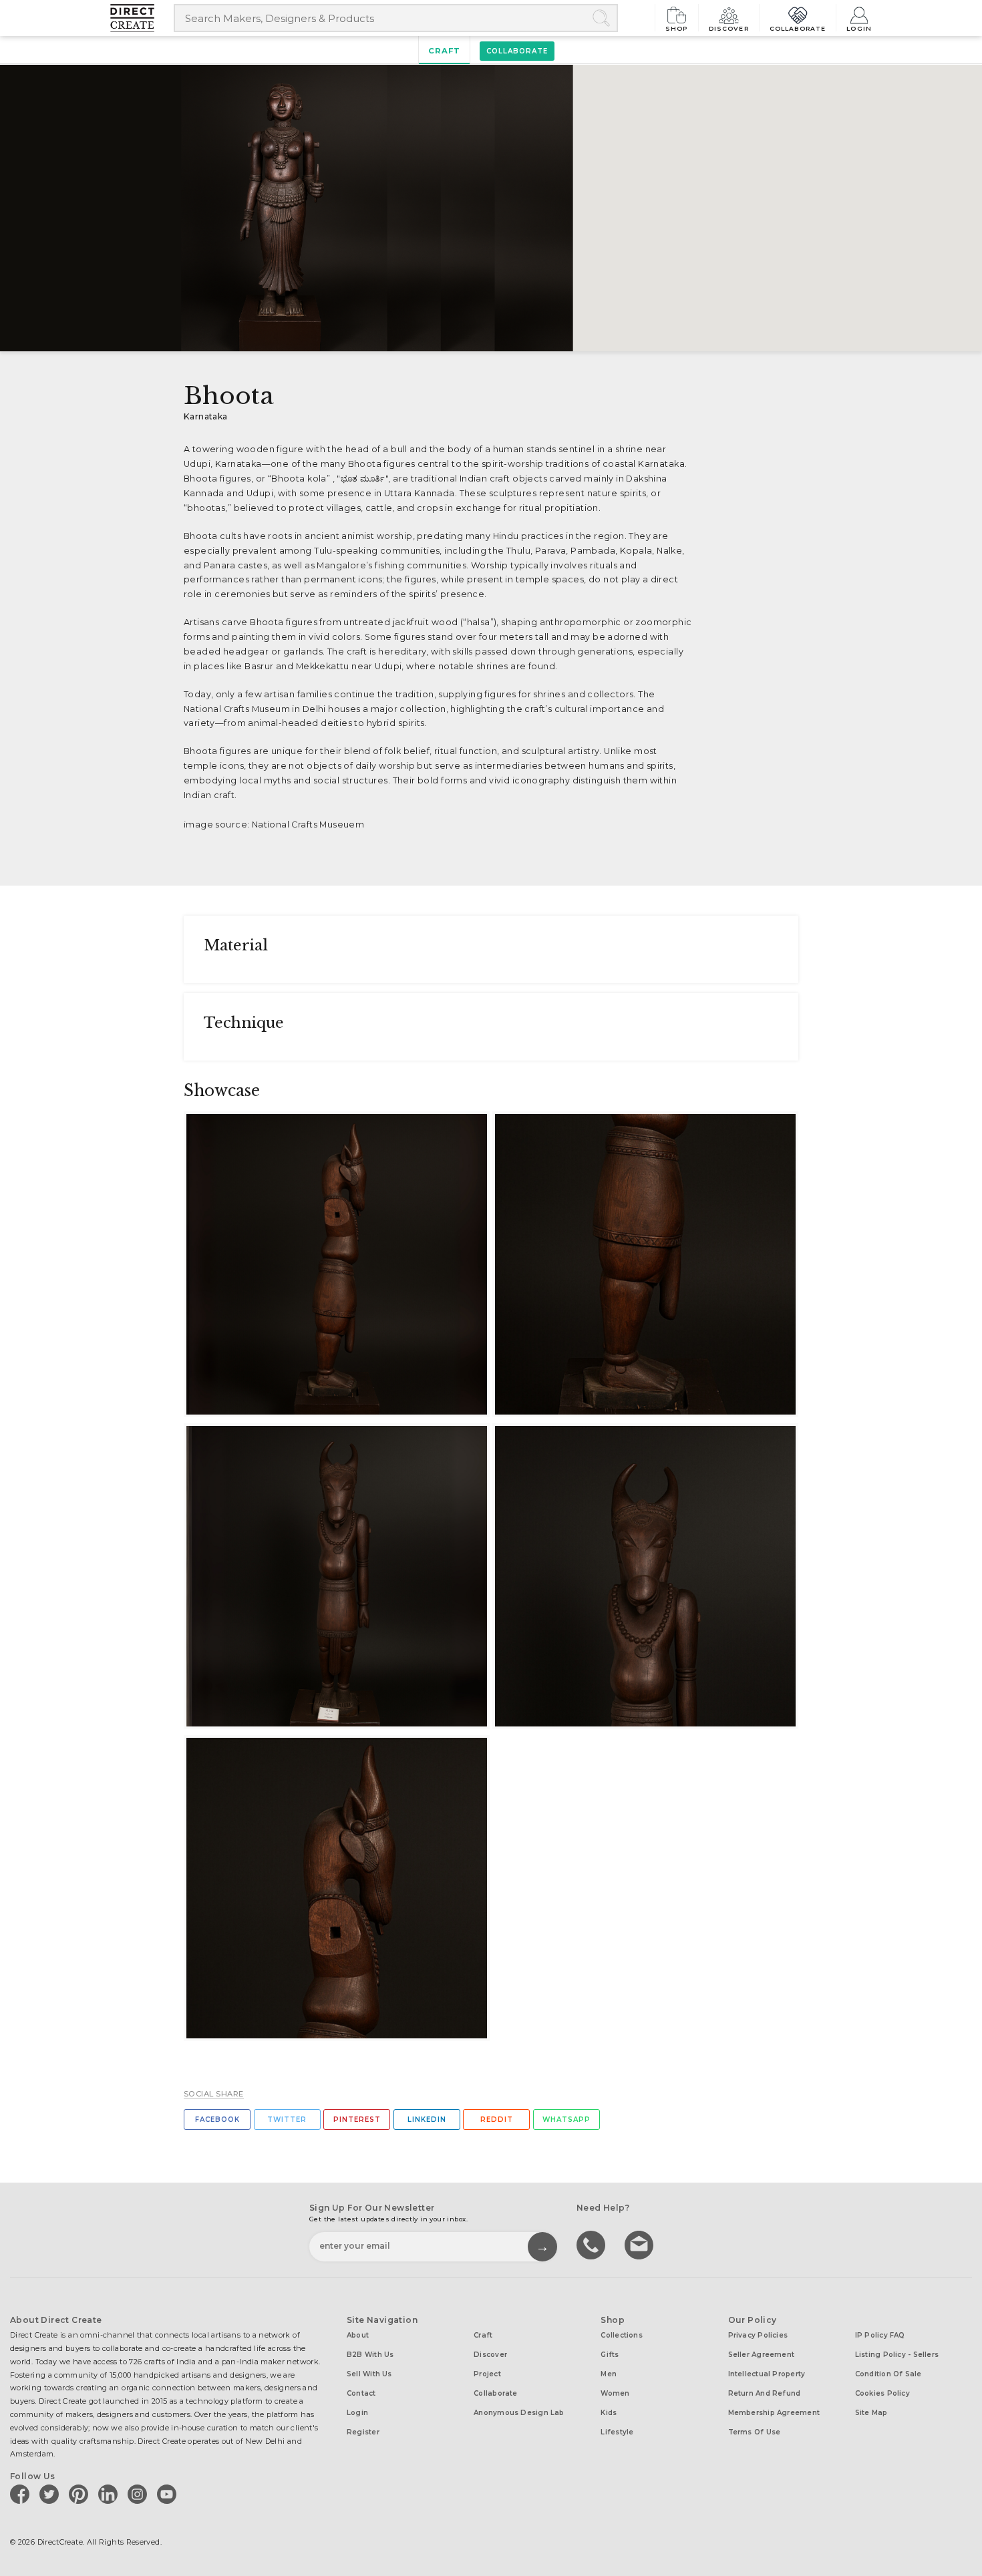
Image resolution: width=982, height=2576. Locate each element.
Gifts (610, 2355)
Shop (677, 28)
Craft (444, 51)
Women (615, 2393)
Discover (729, 28)
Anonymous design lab (519, 2413)
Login (859, 28)
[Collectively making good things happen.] (142, 18)
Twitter (287, 2120)
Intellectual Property (767, 2374)
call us (593, 2244)
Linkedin (427, 2120)
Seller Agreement (762, 2355)
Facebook (217, 2120)
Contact (361, 2393)
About (358, 2335)
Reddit (497, 2120)
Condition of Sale (888, 2374)
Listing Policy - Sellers (897, 2355)
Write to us (641, 2244)
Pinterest (357, 2120)
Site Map (871, 2413)
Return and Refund (765, 2393)
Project (487, 2374)
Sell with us (369, 2374)
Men (609, 2374)
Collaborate (798, 28)
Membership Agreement (774, 2413)
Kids (609, 2413)
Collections (621, 2335)
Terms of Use (755, 2432)
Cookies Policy (882, 2393)
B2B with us (370, 2355)
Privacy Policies (758, 2335)
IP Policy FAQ (880, 2335)
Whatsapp (566, 2120)
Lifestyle (617, 2432)
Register (363, 2432)
